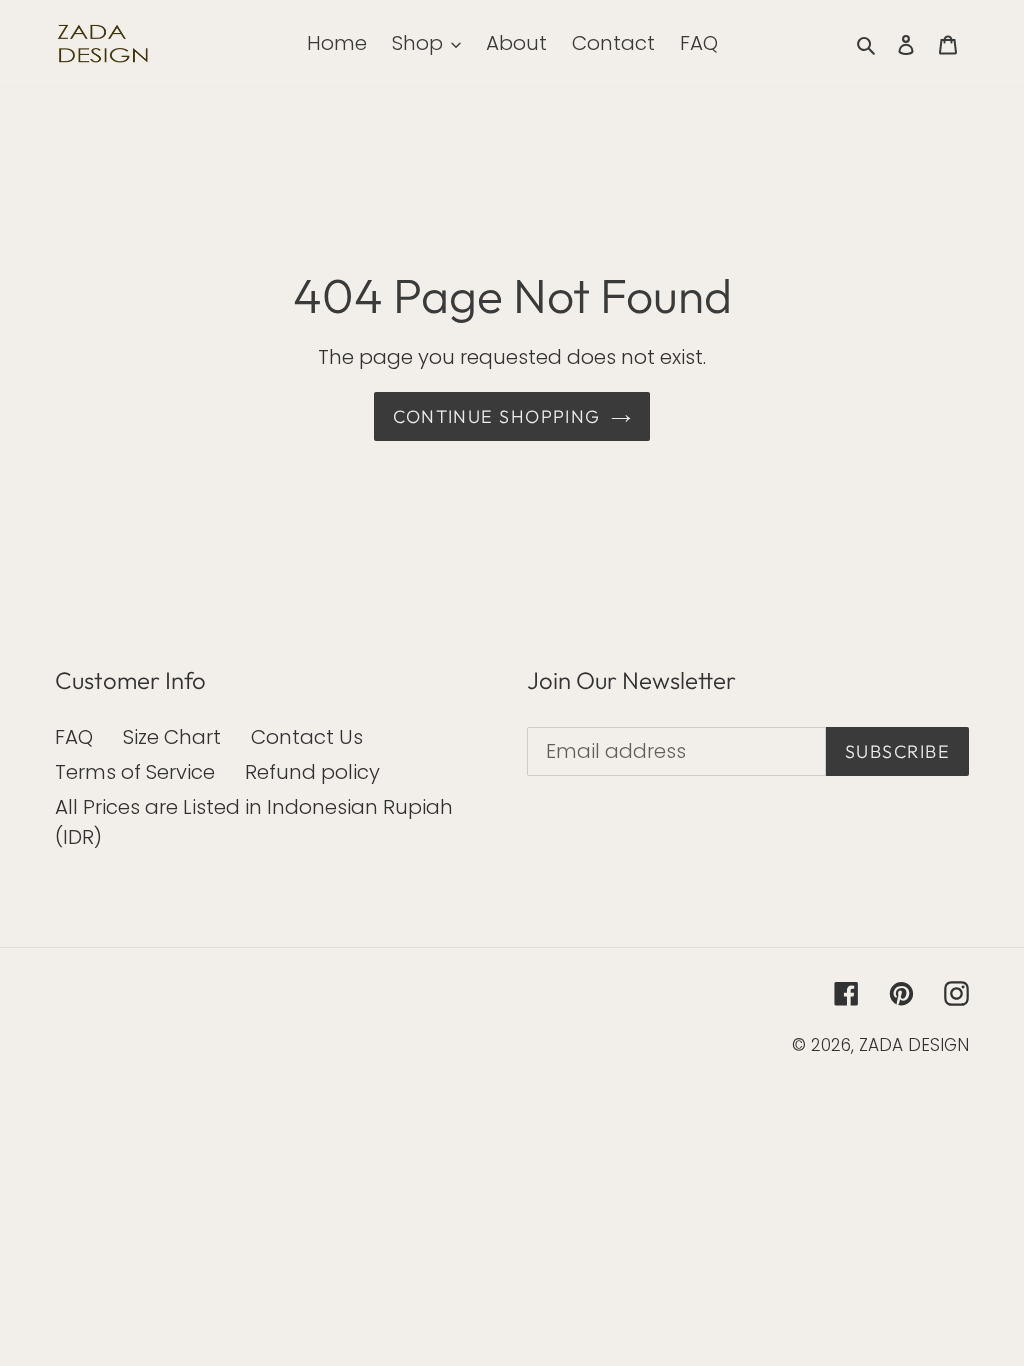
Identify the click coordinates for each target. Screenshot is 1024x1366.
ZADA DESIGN (914, 1045)
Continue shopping (496, 416)
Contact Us (307, 737)
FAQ (74, 737)
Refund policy (312, 772)
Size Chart (172, 737)
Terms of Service (135, 772)
